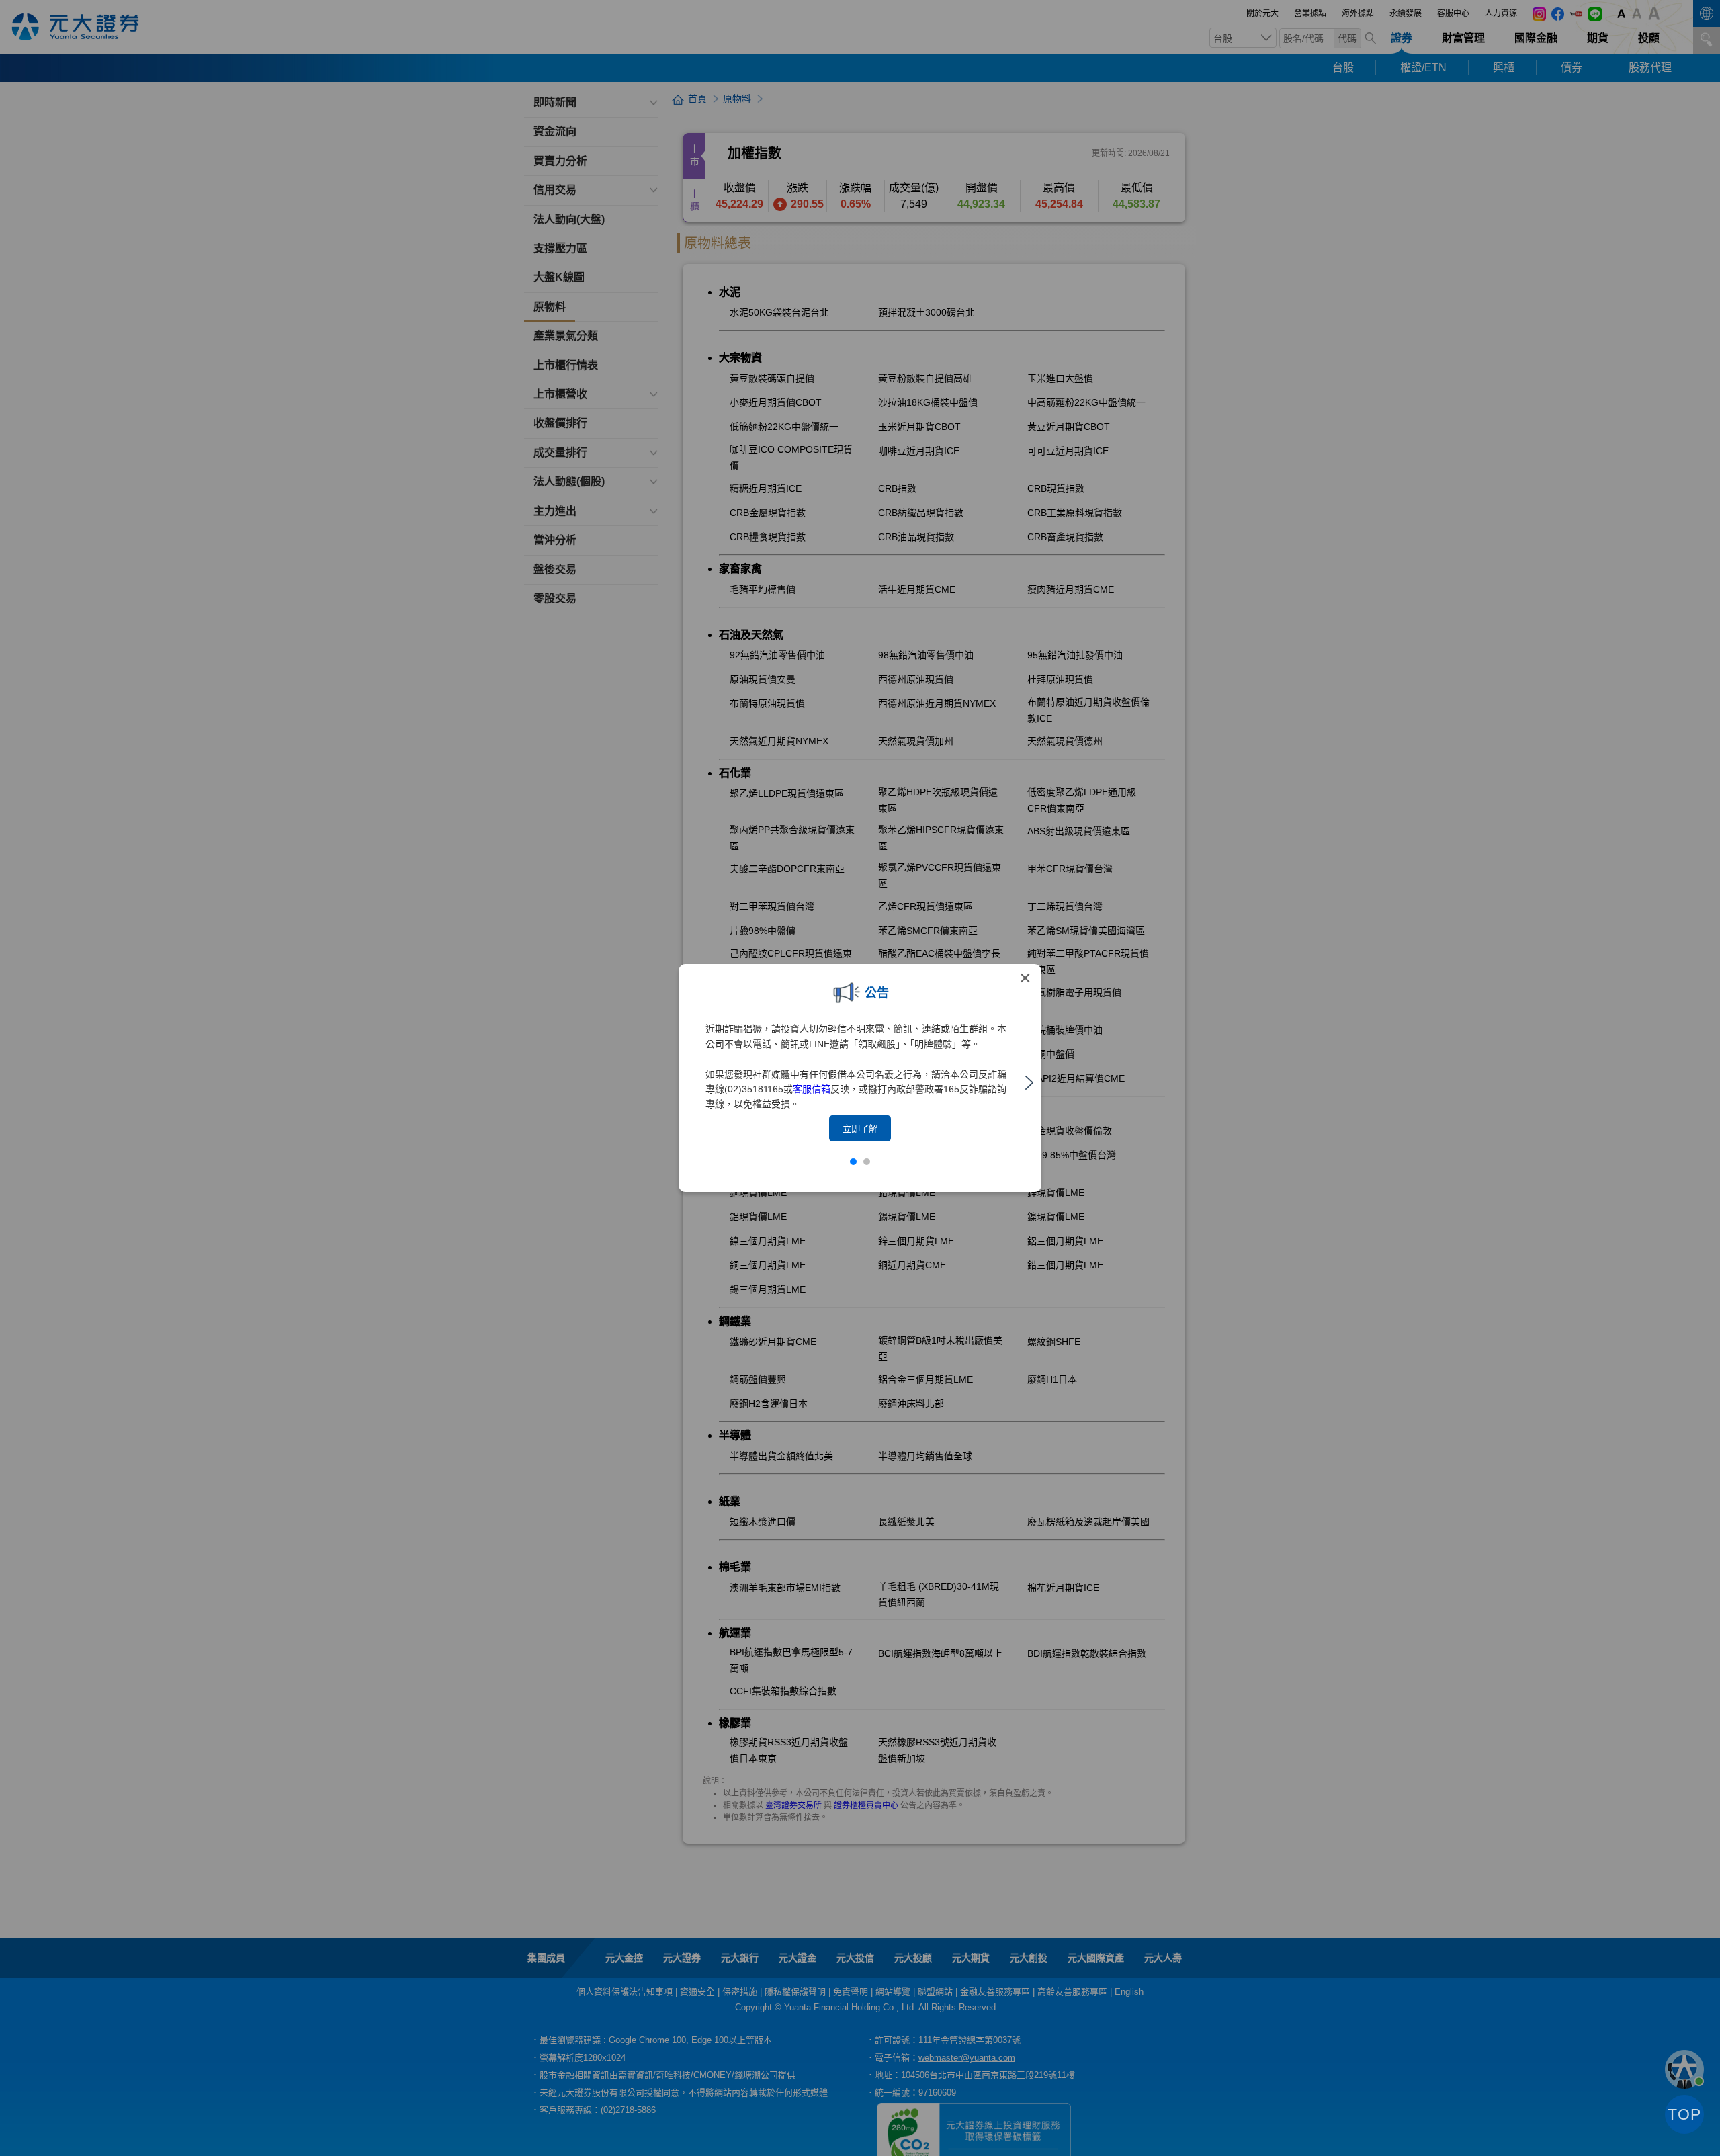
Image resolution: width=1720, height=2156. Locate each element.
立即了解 (860, 1129)
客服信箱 (812, 1089)
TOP (1684, 2114)
